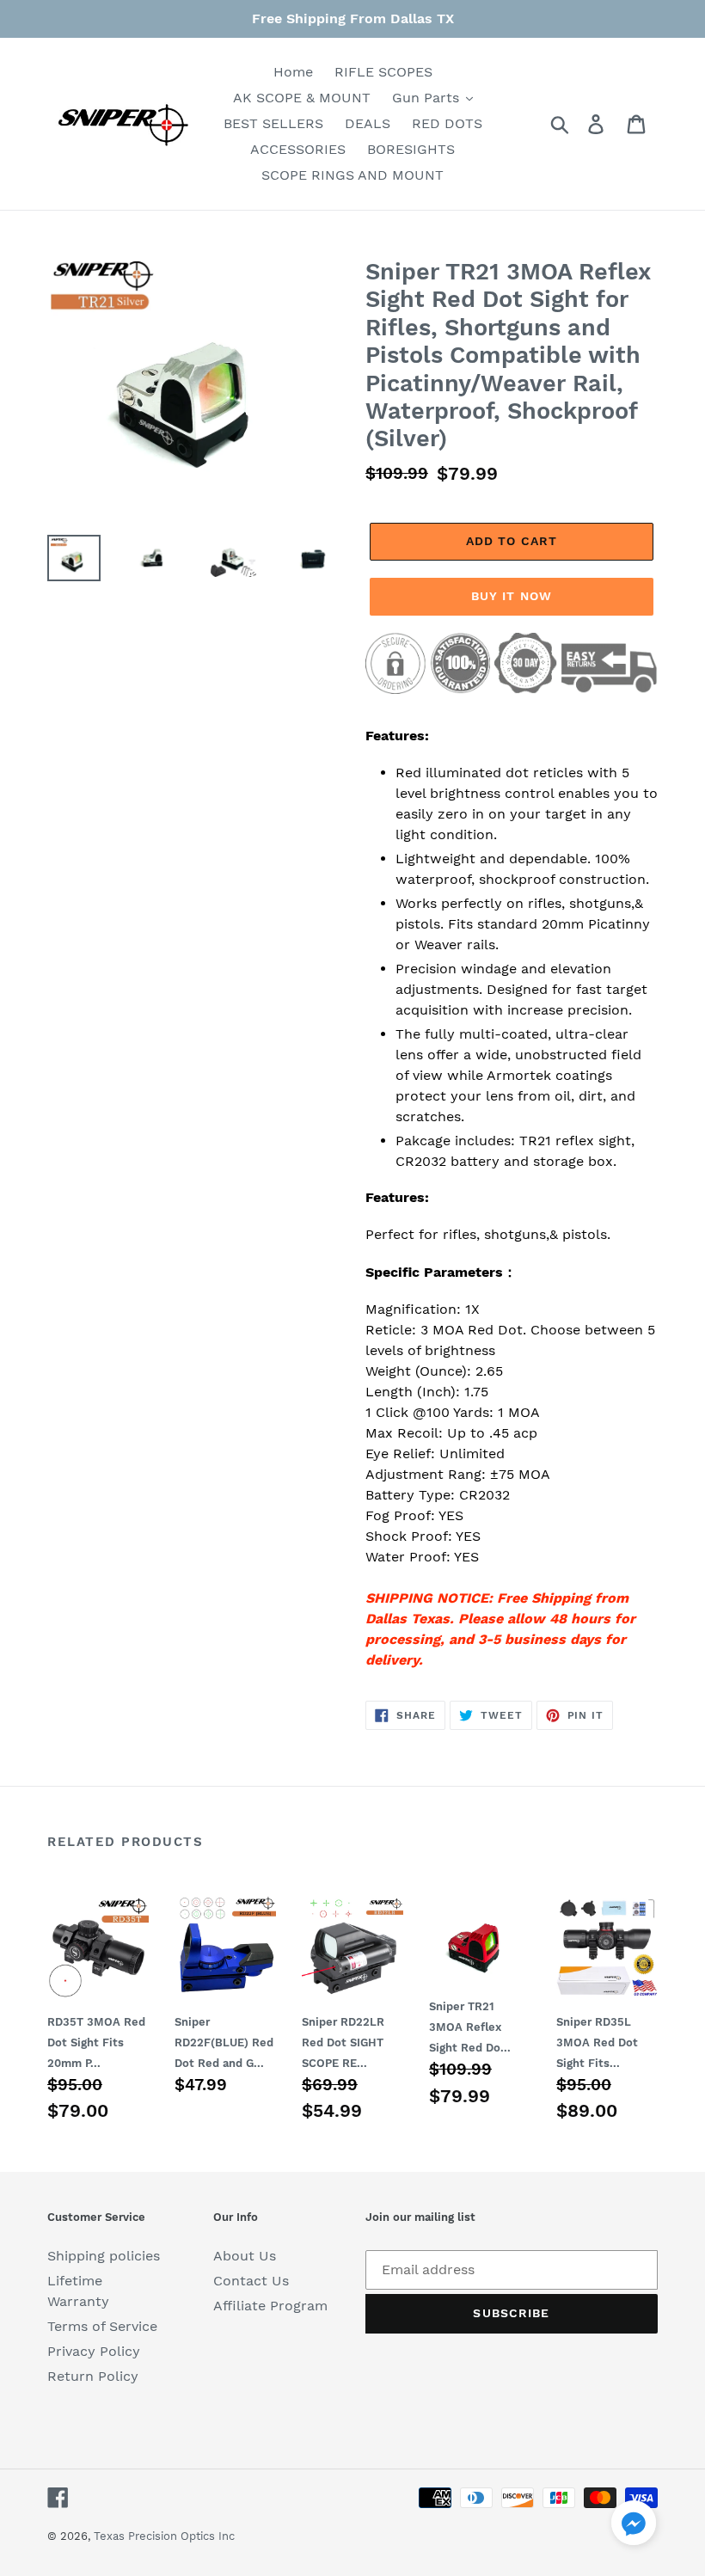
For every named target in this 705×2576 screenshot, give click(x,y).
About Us (245, 2256)
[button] (634, 2526)
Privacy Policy (94, 2351)
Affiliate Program (270, 2306)
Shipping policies (104, 2256)
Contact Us (251, 2281)
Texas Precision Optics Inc (164, 2536)
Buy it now (512, 596)
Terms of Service (102, 2326)
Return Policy (93, 2376)
